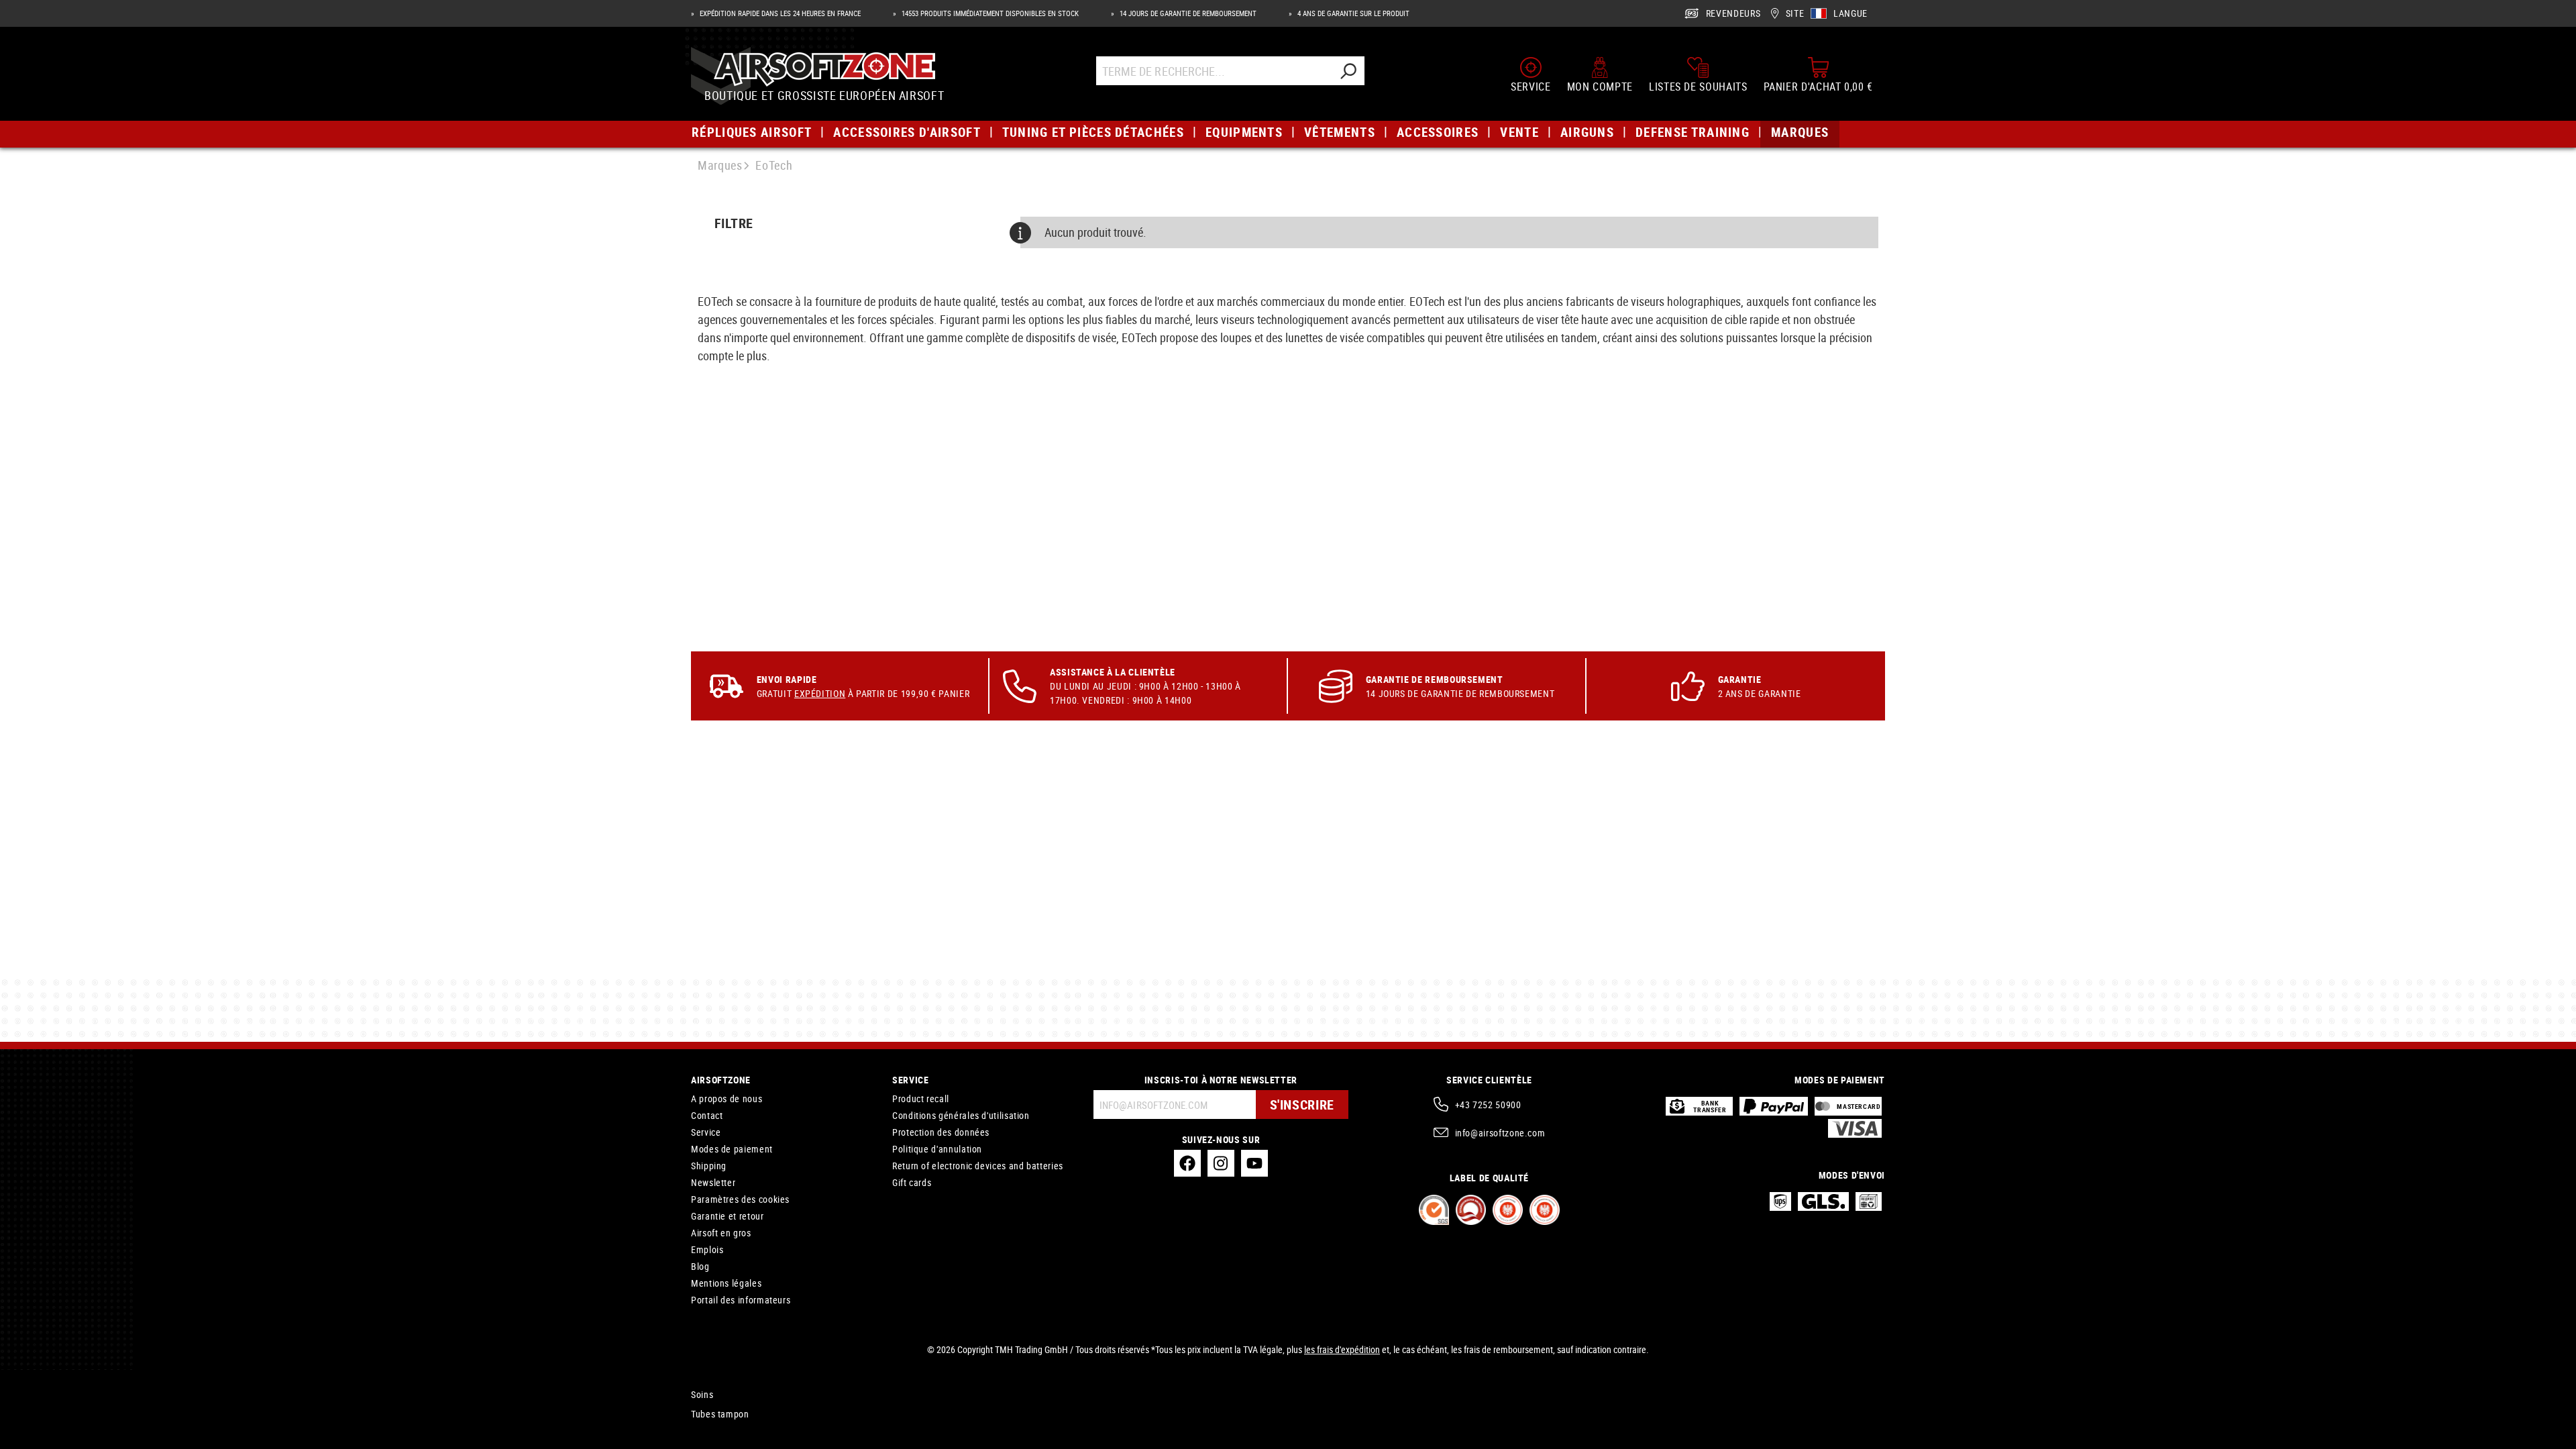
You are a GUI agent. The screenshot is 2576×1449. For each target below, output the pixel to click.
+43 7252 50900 (1488, 1105)
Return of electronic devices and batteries (978, 1166)
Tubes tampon (720, 1414)
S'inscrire (1302, 1105)
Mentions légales (726, 1283)
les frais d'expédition (1342, 1349)
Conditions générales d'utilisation (961, 1115)
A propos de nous (727, 1098)
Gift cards (912, 1182)
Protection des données (941, 1132)
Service (706, 1132)
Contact (707, 1115)
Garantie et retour (728, 1216)
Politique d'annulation (937, 1149)
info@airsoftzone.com (1500, 1133)
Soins (702, 1394)
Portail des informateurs (741, 1300)
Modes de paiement (732, 1149)
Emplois (707, 1249)
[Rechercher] (1348, 71)
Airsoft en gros (721, 1233)
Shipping (709, 1166)
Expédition (820, 693)
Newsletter (713, 1182)
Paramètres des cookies (740, 1199)
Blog (700, 1266)
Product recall (921, 1098)
